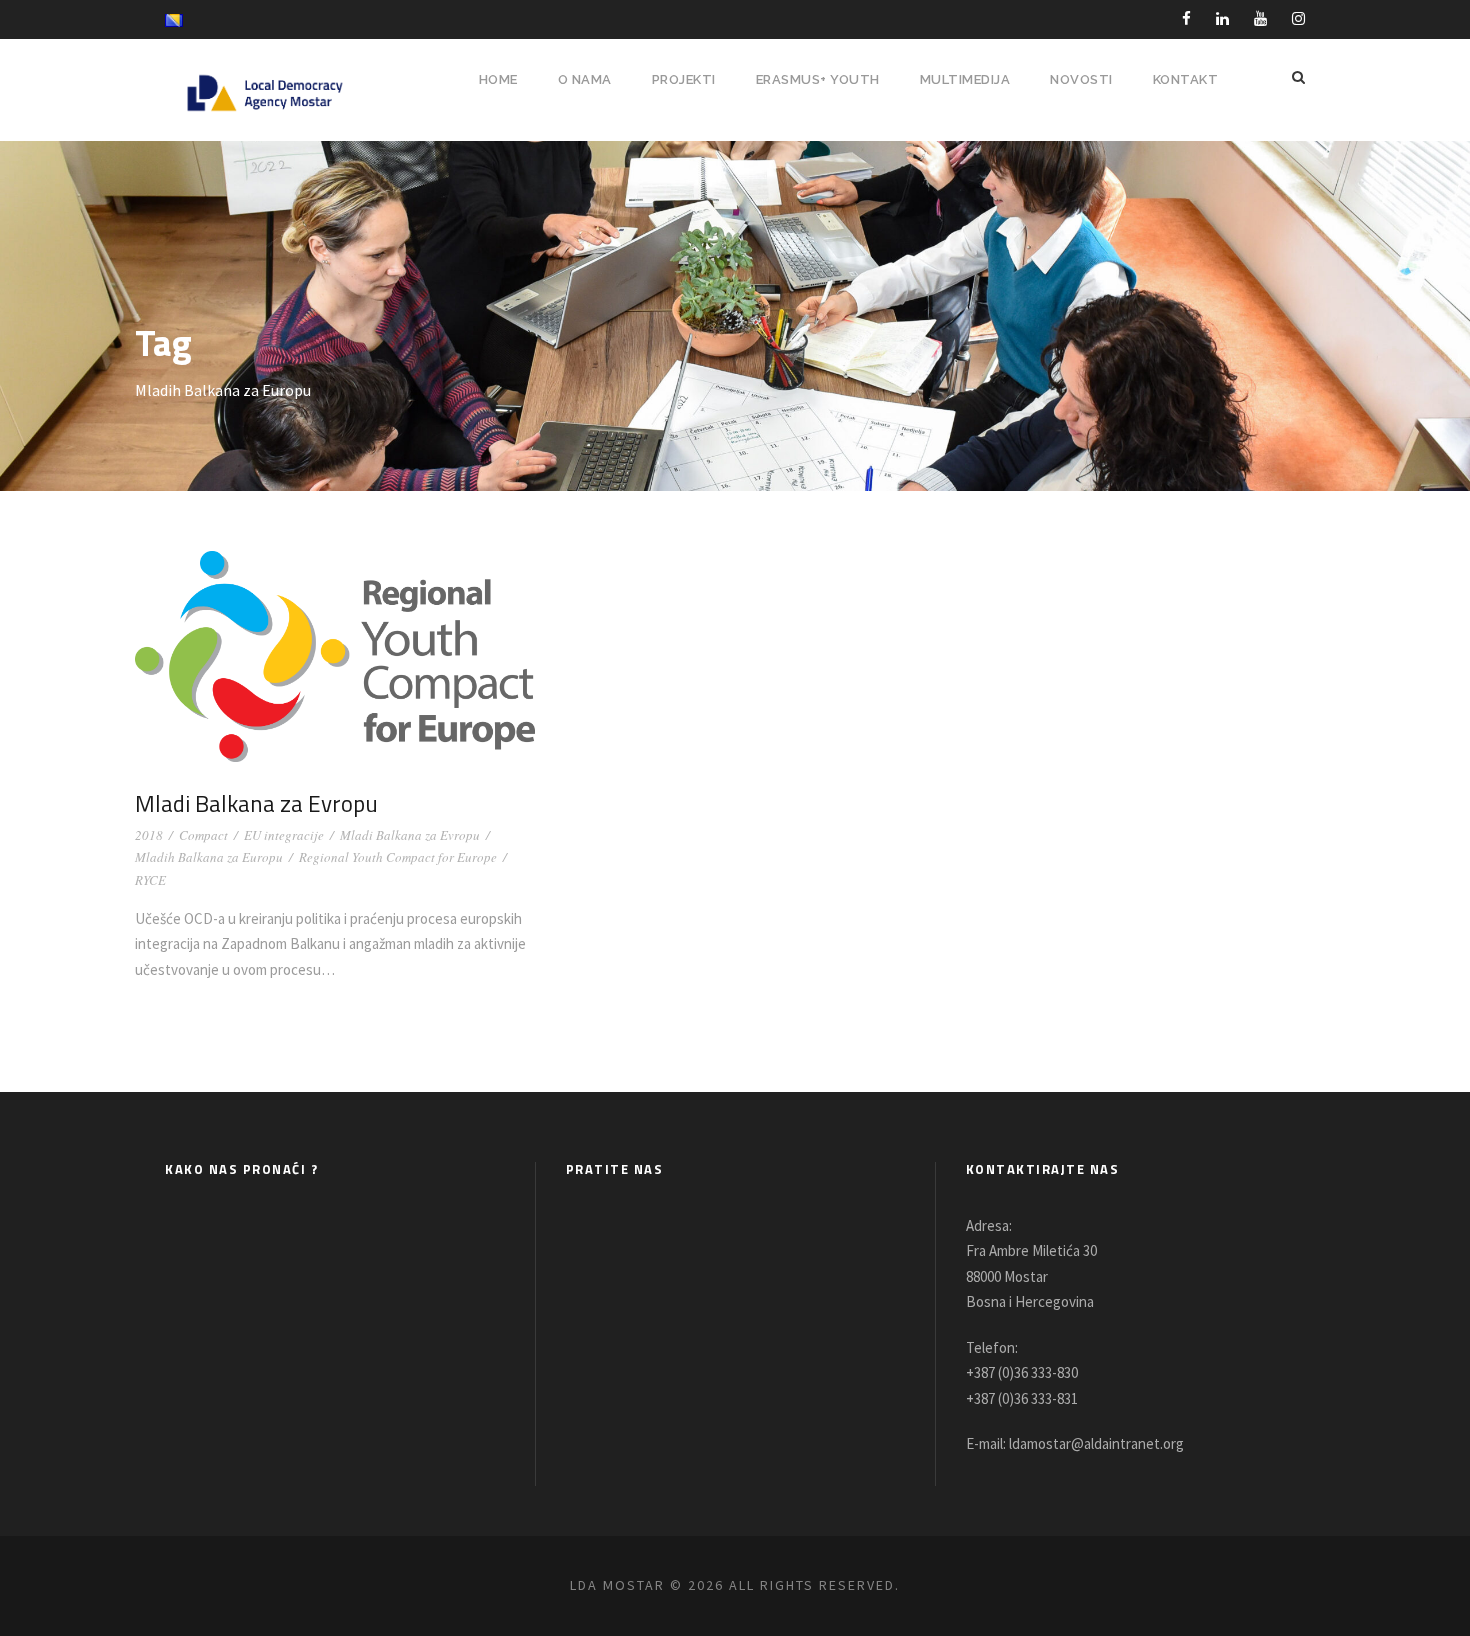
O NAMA (585, 79)
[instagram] (1298, 18)
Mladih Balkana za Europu (209, 857)
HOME (498, 79)
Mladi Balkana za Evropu (256, 803)
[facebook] (1186, 18)
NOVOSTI (1081, 79)
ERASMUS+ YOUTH (818, 79)
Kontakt (1186, 79)
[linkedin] (1222, 18)
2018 (149, 835)
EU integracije (284, 835)
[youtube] (1260, 18)
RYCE (150, 880)
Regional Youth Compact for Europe (398, 857)
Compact (203, 835)
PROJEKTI (684, 79)
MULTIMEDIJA (965, 79)
